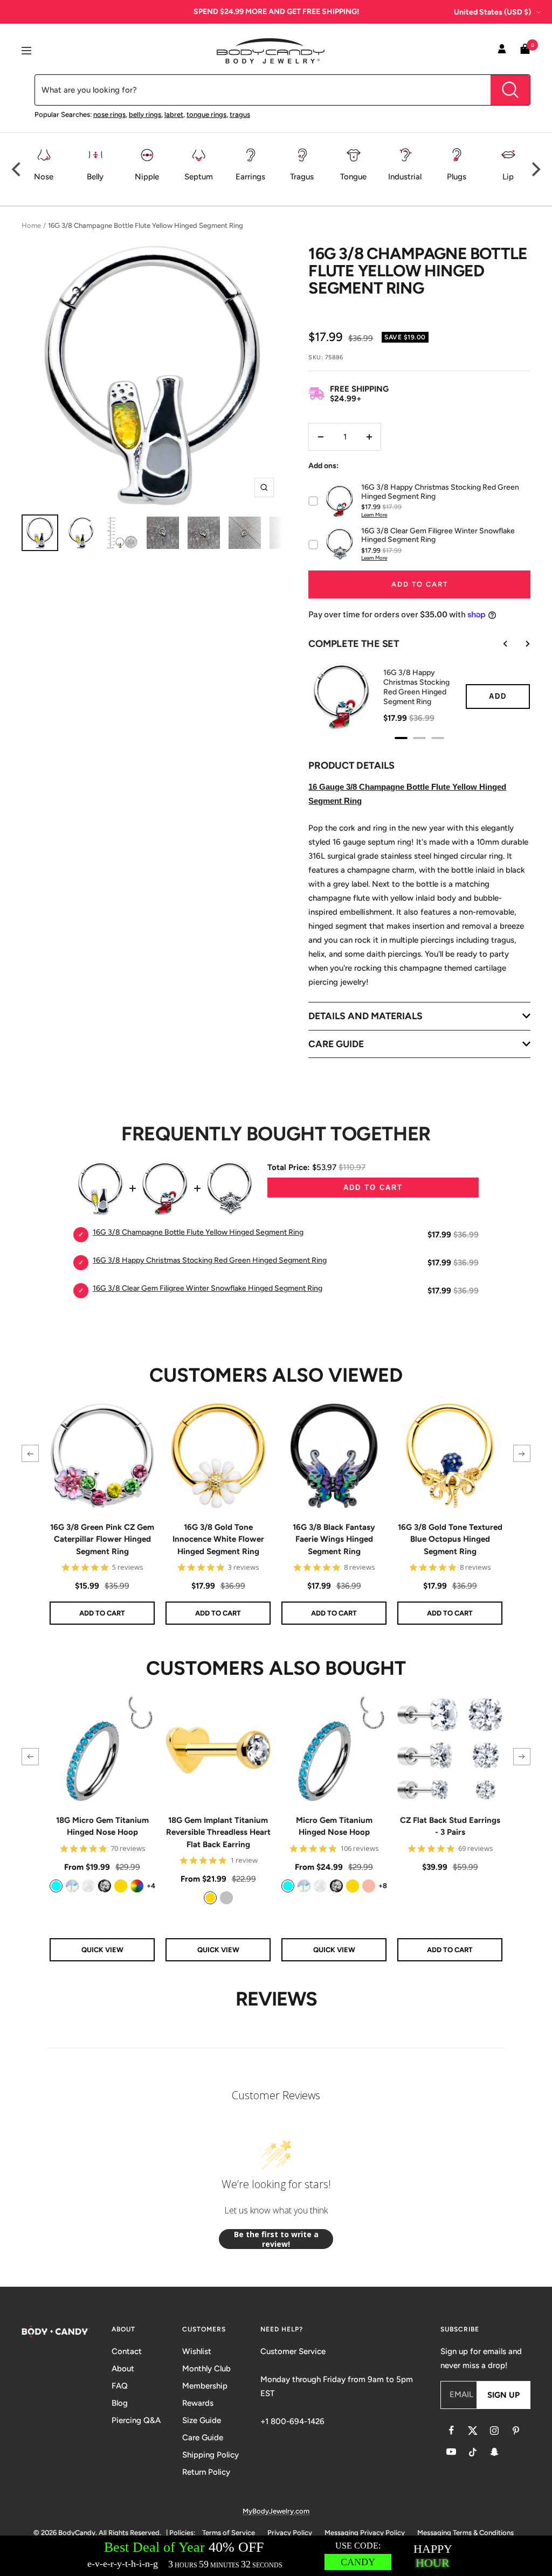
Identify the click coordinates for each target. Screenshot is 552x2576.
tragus (240, 114)
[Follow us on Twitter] (473, 2431)
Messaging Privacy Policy (365, 2533)
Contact (127, 2351)
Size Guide (202, 2420)
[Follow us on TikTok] (473, 2452)
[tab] (401, 738)
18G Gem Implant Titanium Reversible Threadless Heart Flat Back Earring (218, 1832)
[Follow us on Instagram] (494, 2431)
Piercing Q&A (136, 2420)
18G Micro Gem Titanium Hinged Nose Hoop (102, 1826)
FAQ (120, 2386)
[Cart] (525, 51)
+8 (383, 1886)
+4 (151, 1886)
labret (174, 114)
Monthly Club (206, 2369)
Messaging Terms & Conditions (465, 2533)
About (123, 2369)
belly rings (145, 114)
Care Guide (203, 2438)
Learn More (374, 515)
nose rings (109, 114)
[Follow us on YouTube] (451, 2452)
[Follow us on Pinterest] (516, 2431)
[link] (56, 1886)
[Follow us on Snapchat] (494, 2452)
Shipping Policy (211, 2455)
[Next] (535, 169)
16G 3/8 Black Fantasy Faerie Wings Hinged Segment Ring (334, 1539)
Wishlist (197, 2351)
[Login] (502, 51)
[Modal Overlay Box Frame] (276, 2556)
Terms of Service (229, 2533)
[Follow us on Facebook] (451, 2431)
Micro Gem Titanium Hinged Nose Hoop (334, 1826)
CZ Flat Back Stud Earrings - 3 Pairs (450, 1826)
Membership (205, 2386)
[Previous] (17, 169)
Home (31, 225)
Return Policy (206, 2472)
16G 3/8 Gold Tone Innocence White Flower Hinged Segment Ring (218, 1539)
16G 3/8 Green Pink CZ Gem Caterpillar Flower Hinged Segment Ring (102, 1539)
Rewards (198, 2403)
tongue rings (206, 114)
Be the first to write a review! (276, 2239)
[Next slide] (520, 644)
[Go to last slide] (498, 644)
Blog (120, 2403)
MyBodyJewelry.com (276, 2511)
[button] (30, 1453)
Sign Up (503, 2395)
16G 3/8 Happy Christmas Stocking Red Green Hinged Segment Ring (416, 687)
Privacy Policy (290, 2533)
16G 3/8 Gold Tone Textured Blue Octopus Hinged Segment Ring (450, 1539)
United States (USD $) (492, 12)
